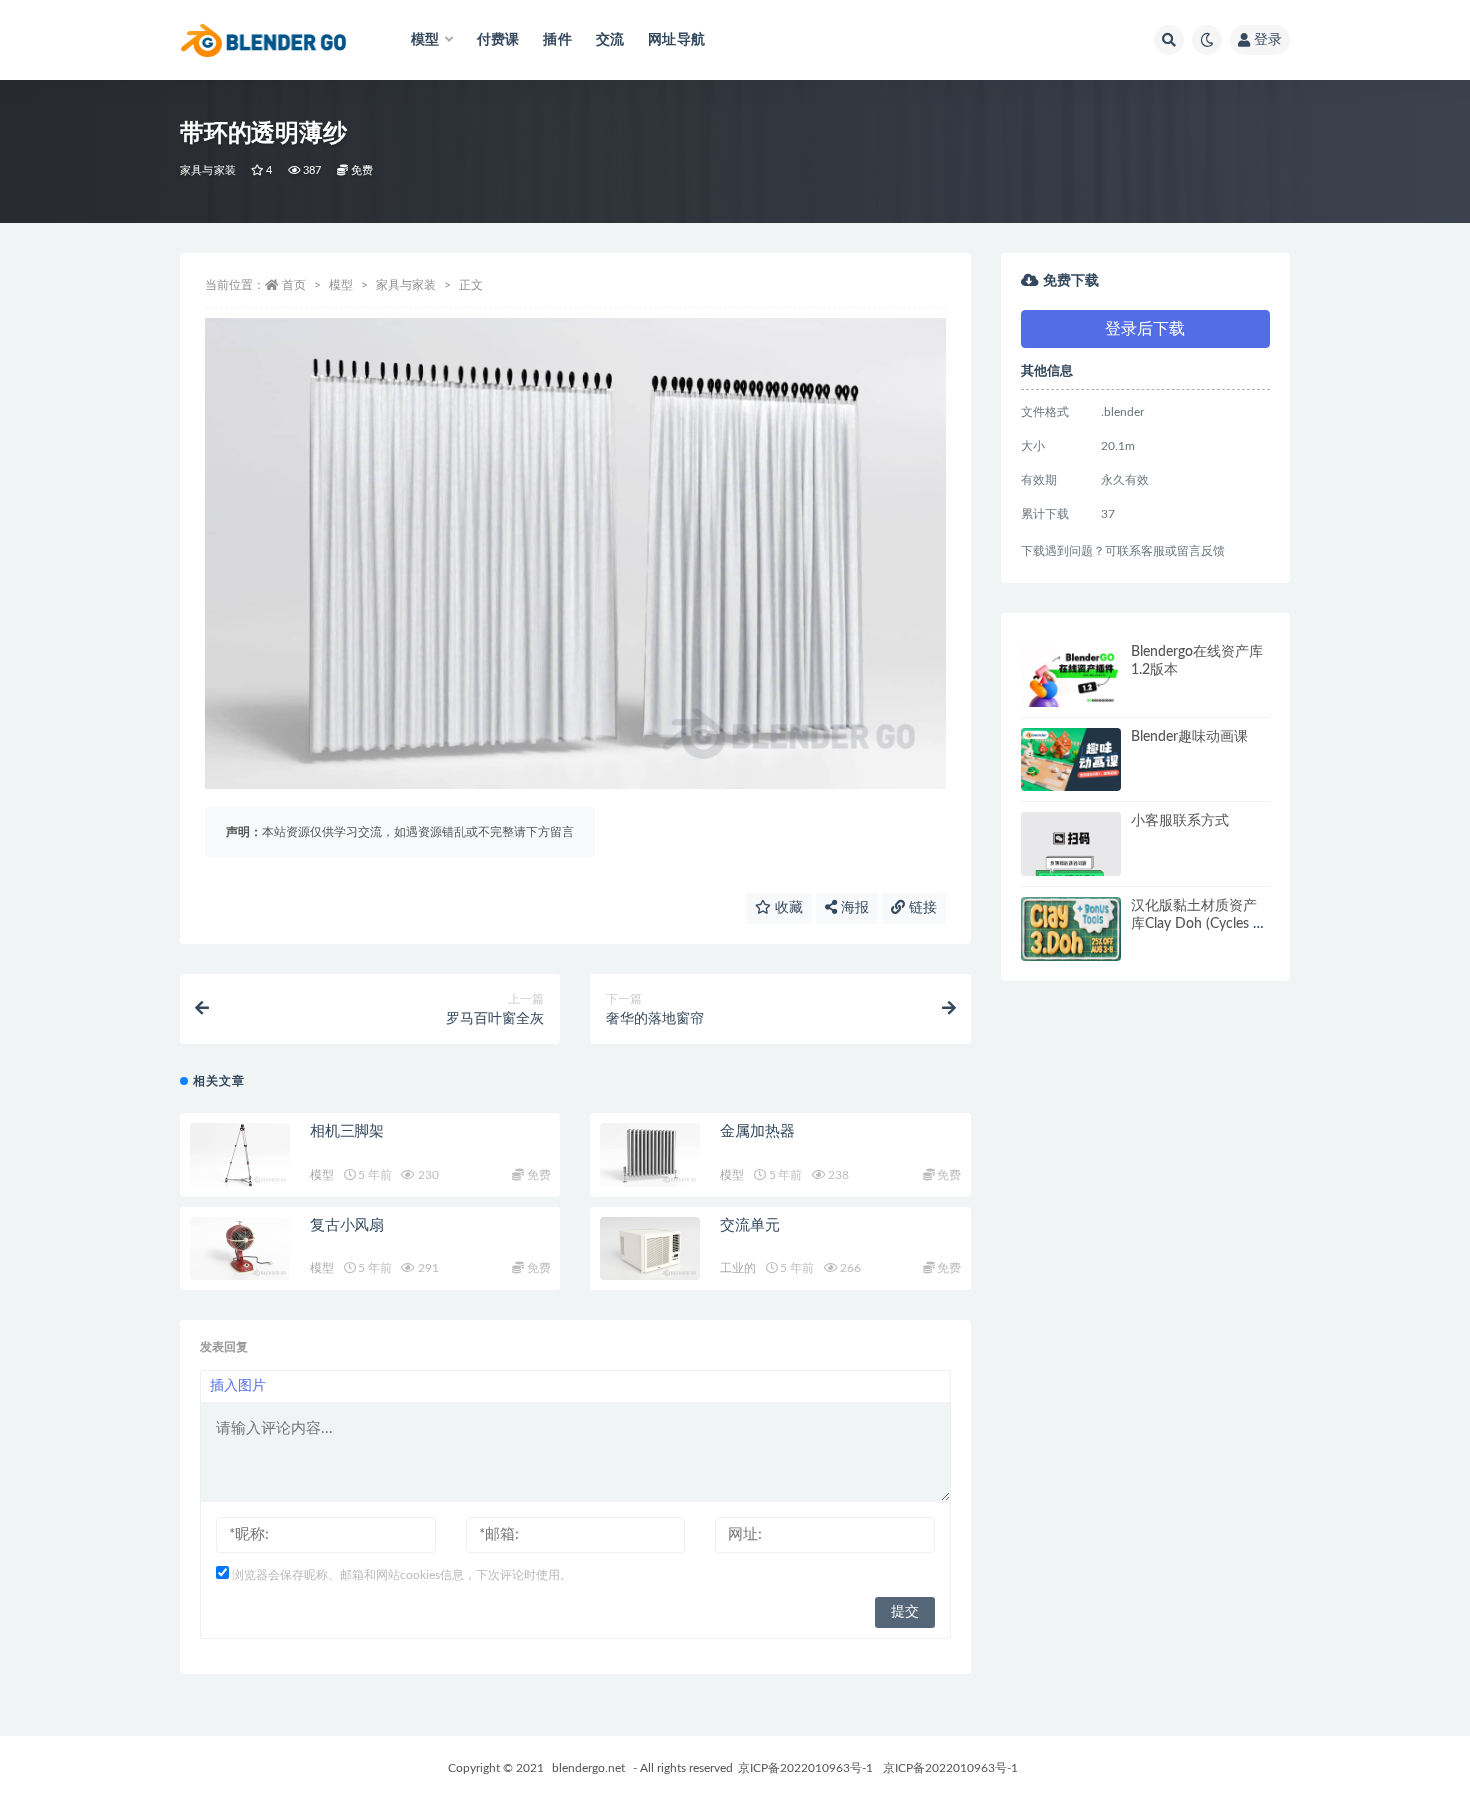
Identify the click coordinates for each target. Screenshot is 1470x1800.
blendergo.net (588, 1768)
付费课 (498, 40)
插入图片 (238, 1386)
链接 (921, 908)
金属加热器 (757, 1131)
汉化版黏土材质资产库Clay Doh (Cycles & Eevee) (1197, 924)
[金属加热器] (650, 1155)
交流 (610, 40)
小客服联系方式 (1180, 821)
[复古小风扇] (240, 1249)
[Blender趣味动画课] (1071, 760)
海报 (853, 908)
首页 (294, 285)
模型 (341, 285)
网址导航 (676, 40)
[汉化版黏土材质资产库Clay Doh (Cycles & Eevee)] (1071, 929)
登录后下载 (1145, 329)
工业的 (737, 1268)
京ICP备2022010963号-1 (805, 1768)
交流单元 (749, 1225)
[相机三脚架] (240, 1155)
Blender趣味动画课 (1189, 737)
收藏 (787, 908)
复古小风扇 (347, 1225)
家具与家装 (208, 170)
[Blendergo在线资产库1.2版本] (1071, 675)
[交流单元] (650, 1249)
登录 (1268, 40)
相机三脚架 (347, 1131)
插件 (557, 40)
